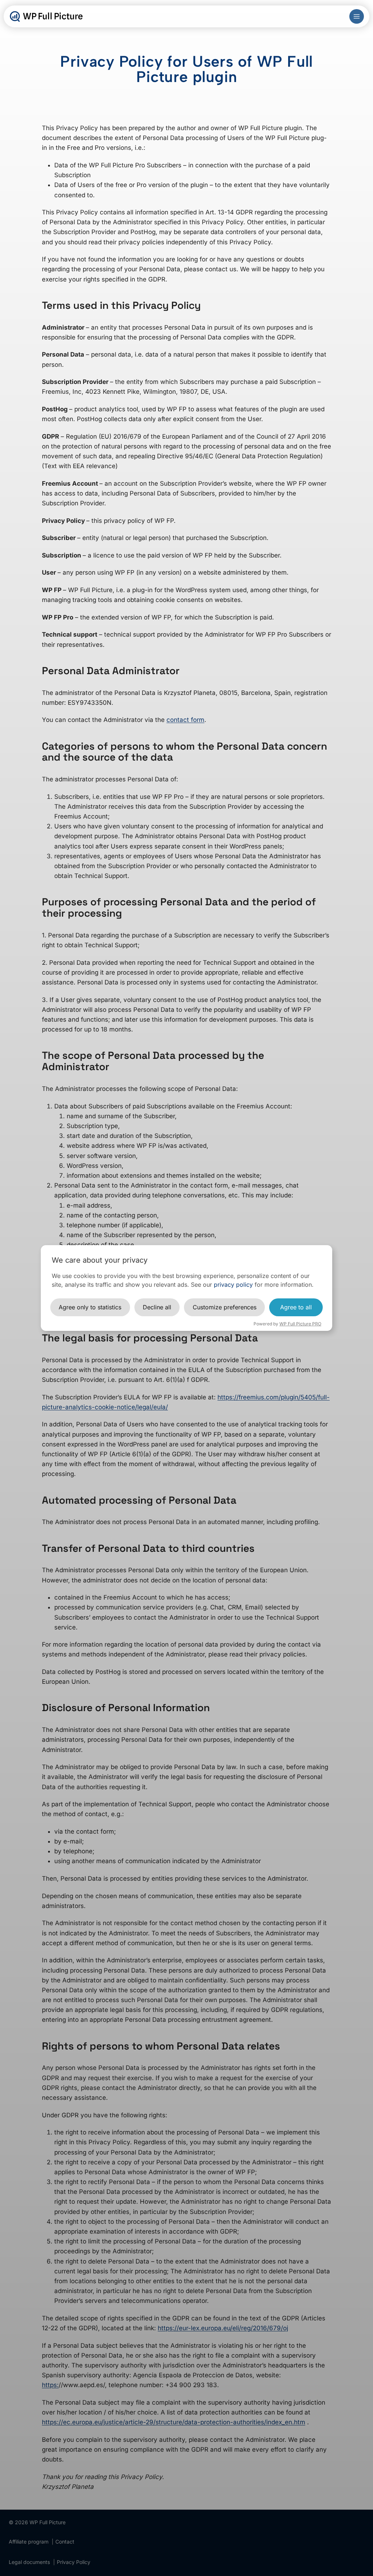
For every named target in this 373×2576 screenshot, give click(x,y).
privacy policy (233, 1285)
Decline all (157, 1307)
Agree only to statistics (90, 1307)
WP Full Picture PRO (300, 1324)
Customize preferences (225, 1307)
